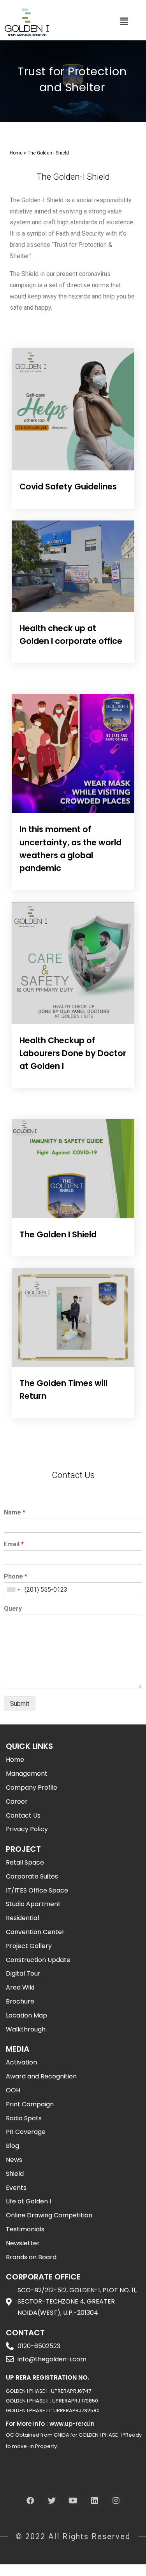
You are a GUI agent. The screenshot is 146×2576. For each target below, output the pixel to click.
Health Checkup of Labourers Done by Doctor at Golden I (73, 1053)
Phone (16, 1576)
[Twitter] (52, 2501)
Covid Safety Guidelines (68, 487)
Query (13, 1609)
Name (15, 1512)
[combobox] (13, 1590)
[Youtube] (73, 2501)
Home (16, 153)
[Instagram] (116, 2501)
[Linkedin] (95, 2501)
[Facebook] (30, 2501)
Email (14, 1544)
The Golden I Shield (58, 1234)
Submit (20, 1704)
